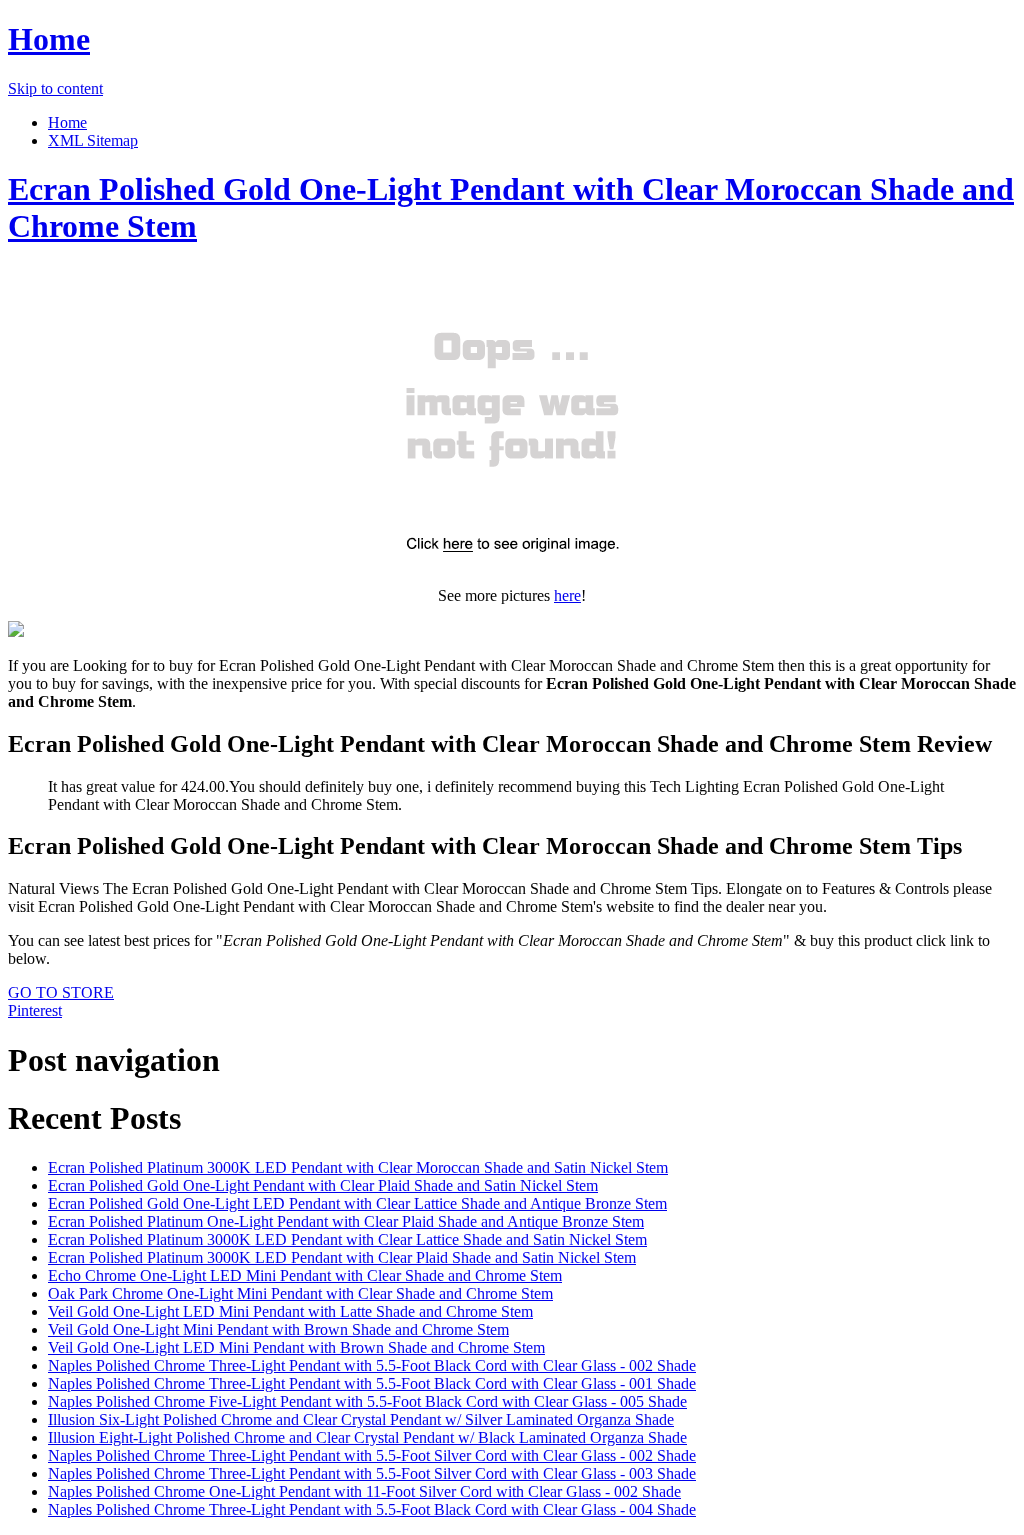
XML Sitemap (93, 140)
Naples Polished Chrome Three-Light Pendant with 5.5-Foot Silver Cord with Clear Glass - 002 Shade (372, 1455)
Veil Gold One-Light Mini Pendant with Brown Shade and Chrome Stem (278, 1329)
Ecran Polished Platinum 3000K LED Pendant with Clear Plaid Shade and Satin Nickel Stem (342, 1257)
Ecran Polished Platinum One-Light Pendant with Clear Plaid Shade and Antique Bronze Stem (346, 1221)
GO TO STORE (61, 992)
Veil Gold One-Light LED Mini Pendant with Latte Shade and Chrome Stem (290, 1311)
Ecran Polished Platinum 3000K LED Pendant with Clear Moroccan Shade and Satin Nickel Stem (358, 1167)
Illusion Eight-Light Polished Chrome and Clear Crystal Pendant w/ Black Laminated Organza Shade (367, 1437)
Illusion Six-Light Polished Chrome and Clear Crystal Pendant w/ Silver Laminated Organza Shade (361, 1419)
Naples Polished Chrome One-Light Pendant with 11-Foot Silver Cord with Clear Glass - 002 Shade (364, 1491)
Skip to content (55, 88)
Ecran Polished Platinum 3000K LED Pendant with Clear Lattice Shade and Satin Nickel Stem (347, 1239)
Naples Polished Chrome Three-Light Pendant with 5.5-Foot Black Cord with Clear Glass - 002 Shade (372, 1365)
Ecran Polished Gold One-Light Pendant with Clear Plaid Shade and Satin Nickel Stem (323, 1185)
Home (49, 39)
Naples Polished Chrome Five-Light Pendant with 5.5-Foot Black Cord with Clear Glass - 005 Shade (367, 1401)
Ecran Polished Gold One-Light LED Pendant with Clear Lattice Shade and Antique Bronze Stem (357, 1203)
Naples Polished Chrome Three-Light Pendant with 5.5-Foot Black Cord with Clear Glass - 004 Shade (372, 1509)
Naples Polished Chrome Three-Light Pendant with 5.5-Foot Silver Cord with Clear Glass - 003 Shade (372, 1473)
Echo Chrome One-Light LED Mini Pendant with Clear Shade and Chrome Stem (305, 1275)
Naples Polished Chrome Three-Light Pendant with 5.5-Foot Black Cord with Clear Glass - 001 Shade (372, 1383)
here (567, 595)
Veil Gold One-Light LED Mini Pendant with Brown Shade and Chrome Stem (296, 1347)
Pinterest (35, 1010)
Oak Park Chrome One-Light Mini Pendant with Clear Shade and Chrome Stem (300, 1293)
